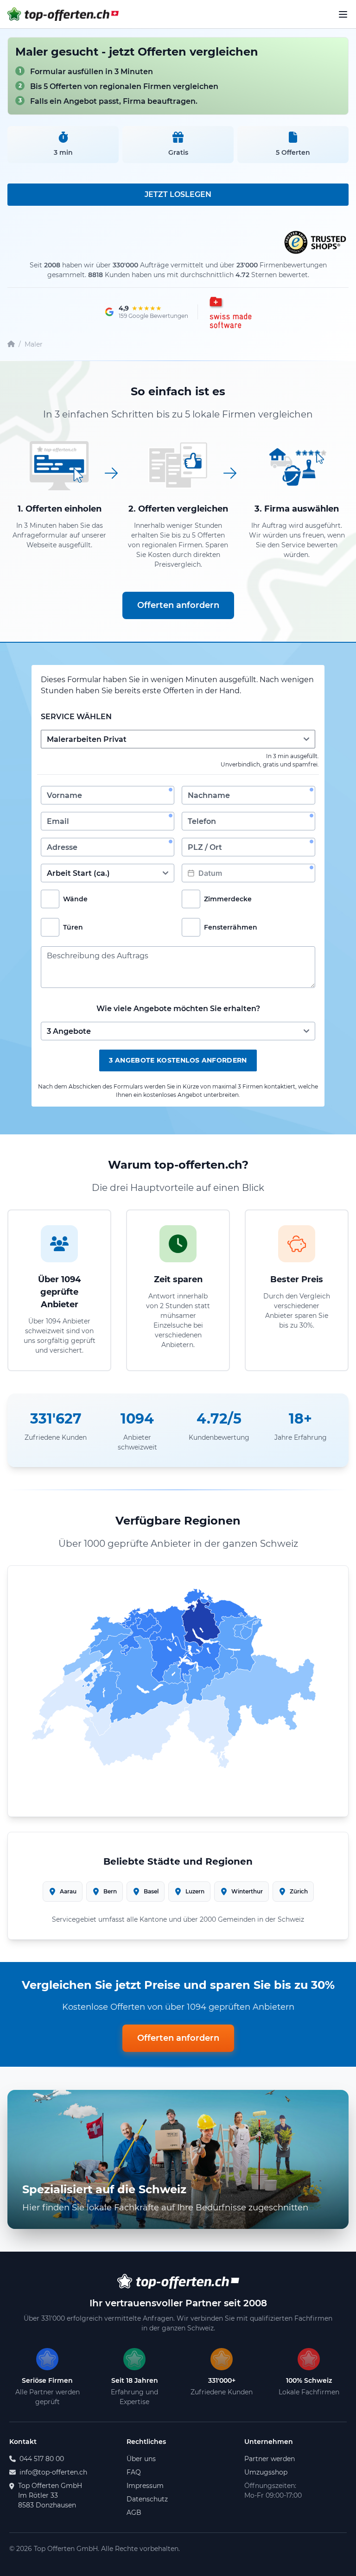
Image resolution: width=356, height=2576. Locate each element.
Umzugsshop (266, 2472)
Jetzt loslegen (178, 194)
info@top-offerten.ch (53, 2472)
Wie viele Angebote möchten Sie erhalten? (178, 1009)
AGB (134, 2513)
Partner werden (270, 2459)
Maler (34, 344)
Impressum (145, 2486)
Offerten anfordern (178, 605)
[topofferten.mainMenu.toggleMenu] (343, 14)
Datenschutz (147, 2499)
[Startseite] (11, 345)
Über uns (141, 2459)
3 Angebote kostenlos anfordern (178, 1060)
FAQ (134, 2472)
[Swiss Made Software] (229, 312)
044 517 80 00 (42, 2459)
